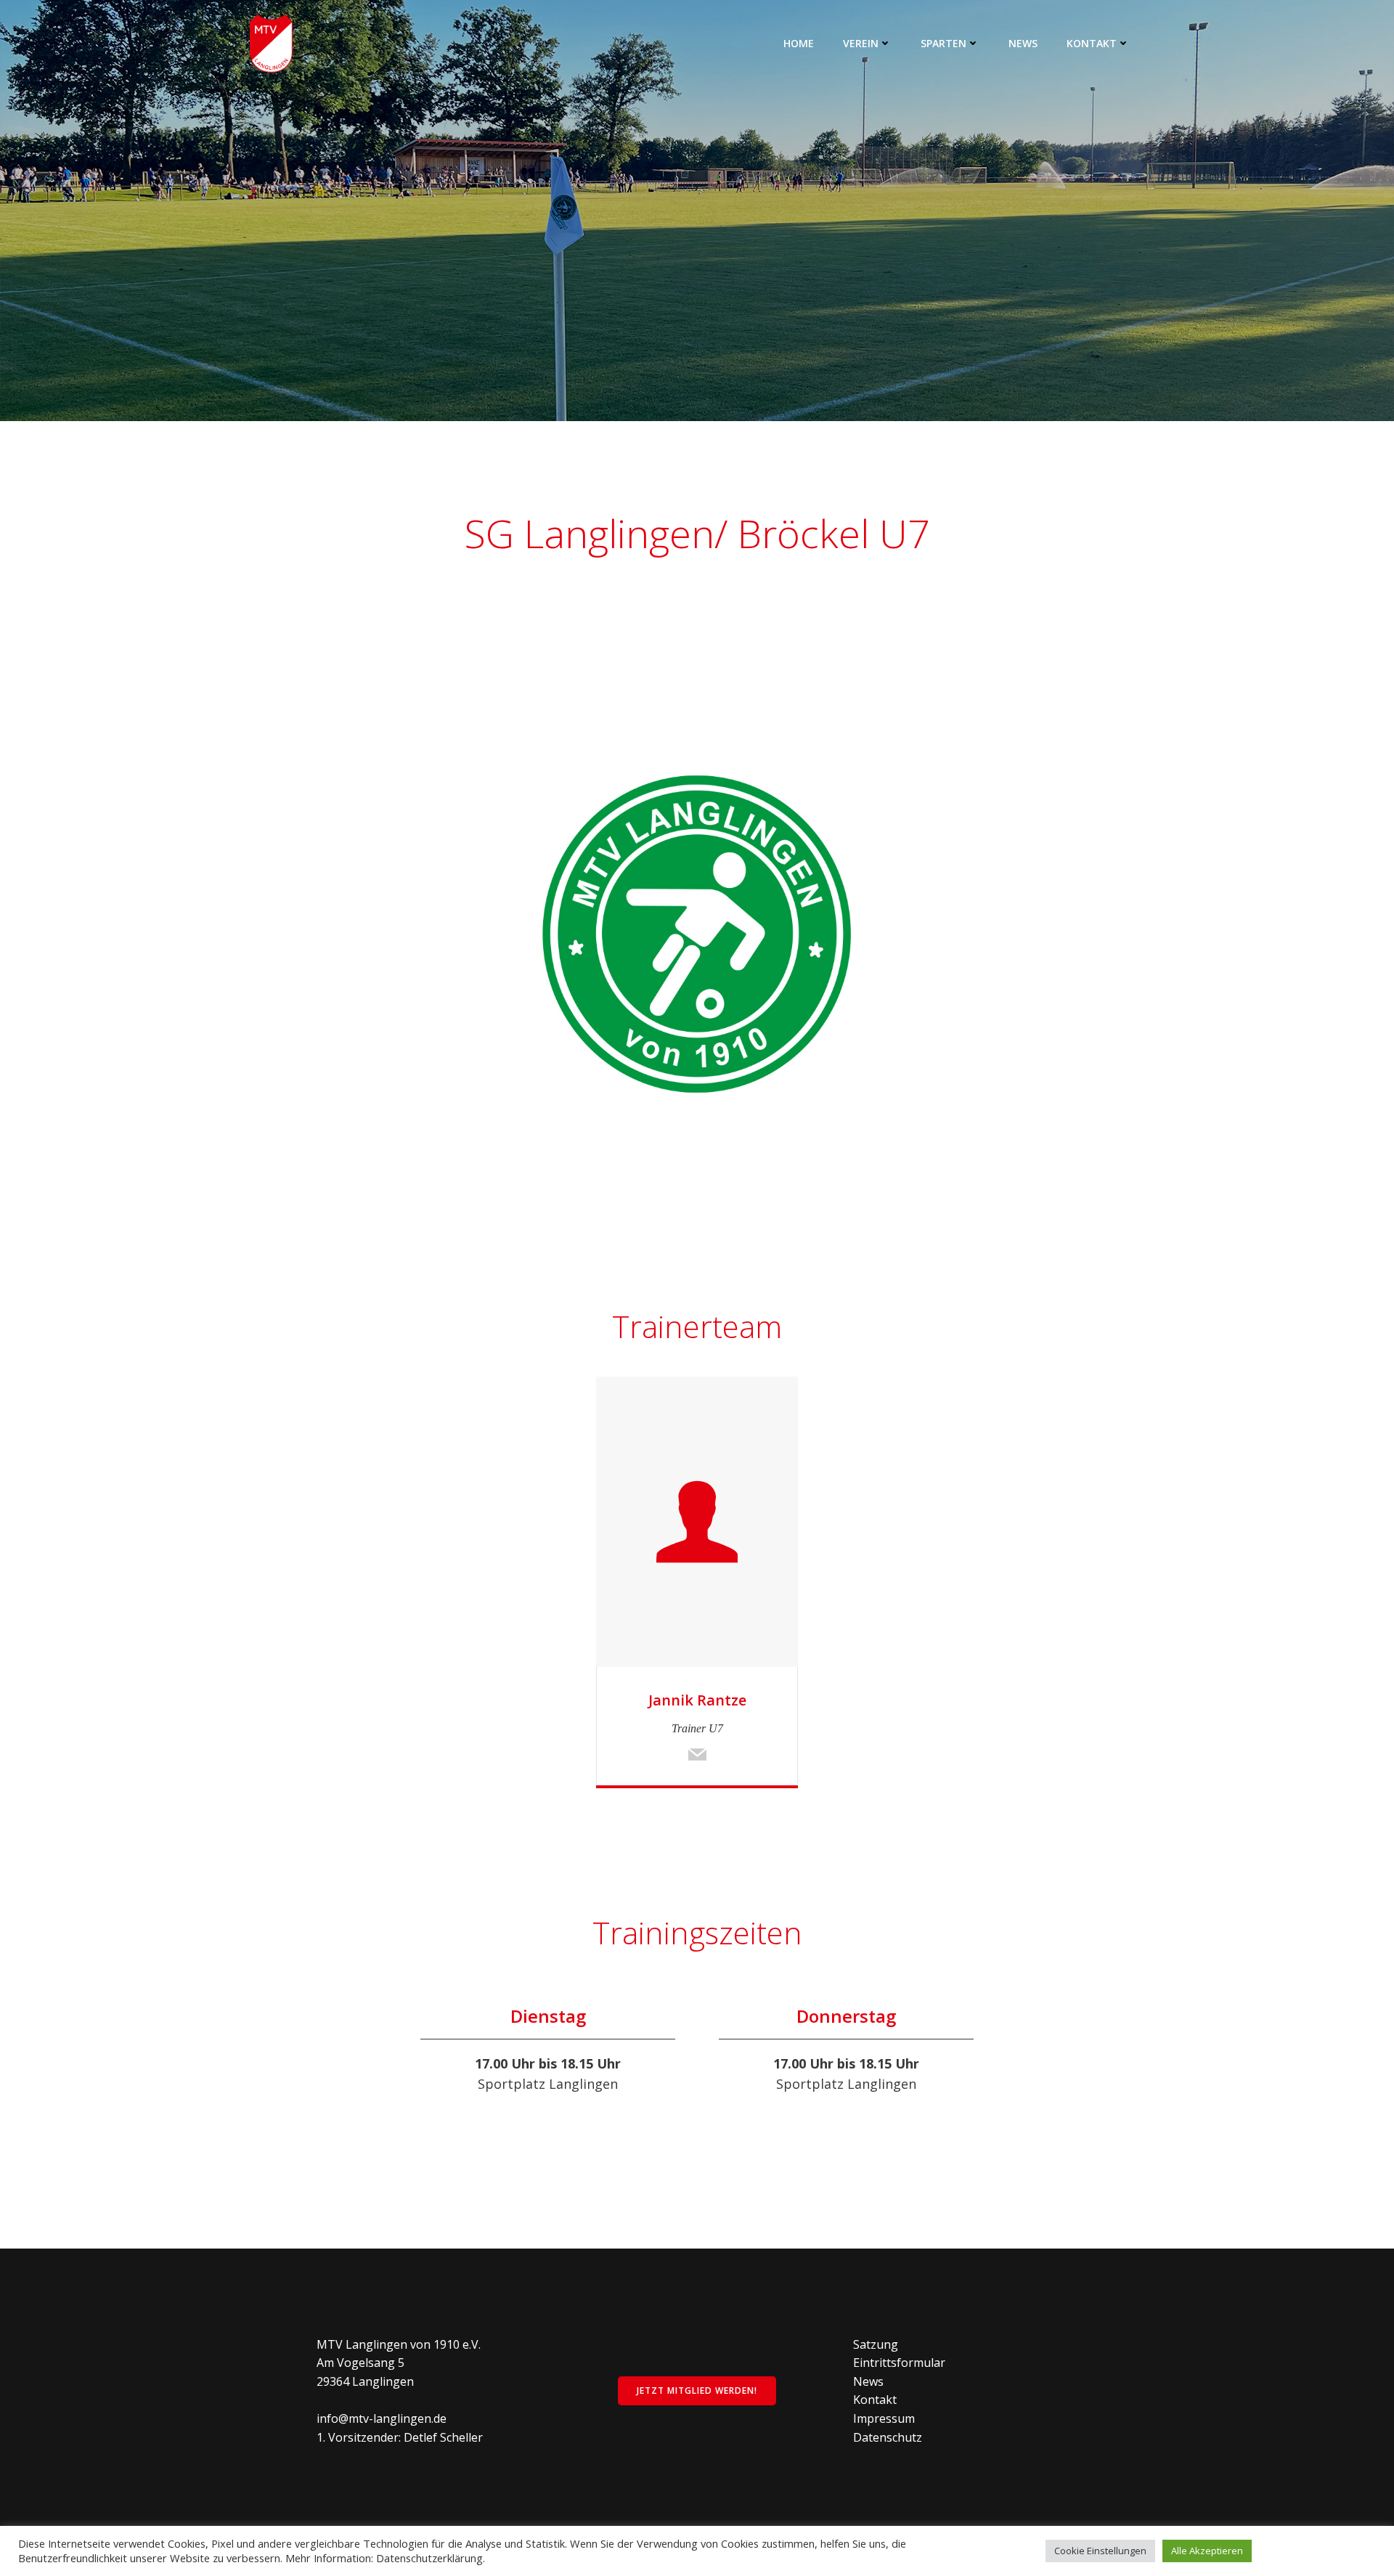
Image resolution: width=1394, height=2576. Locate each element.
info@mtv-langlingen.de (382, 2418)
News (1023, 43)
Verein (861, 43)
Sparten (943, 43)
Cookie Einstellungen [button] (1100, 2551)
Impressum (884, 2418)
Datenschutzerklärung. (431, 2558)
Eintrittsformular (899, 2363)
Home (799, 43)
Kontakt (1092, 43)
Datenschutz (888, 2437)
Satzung (876, 2344)
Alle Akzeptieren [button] (1207, 2551)
